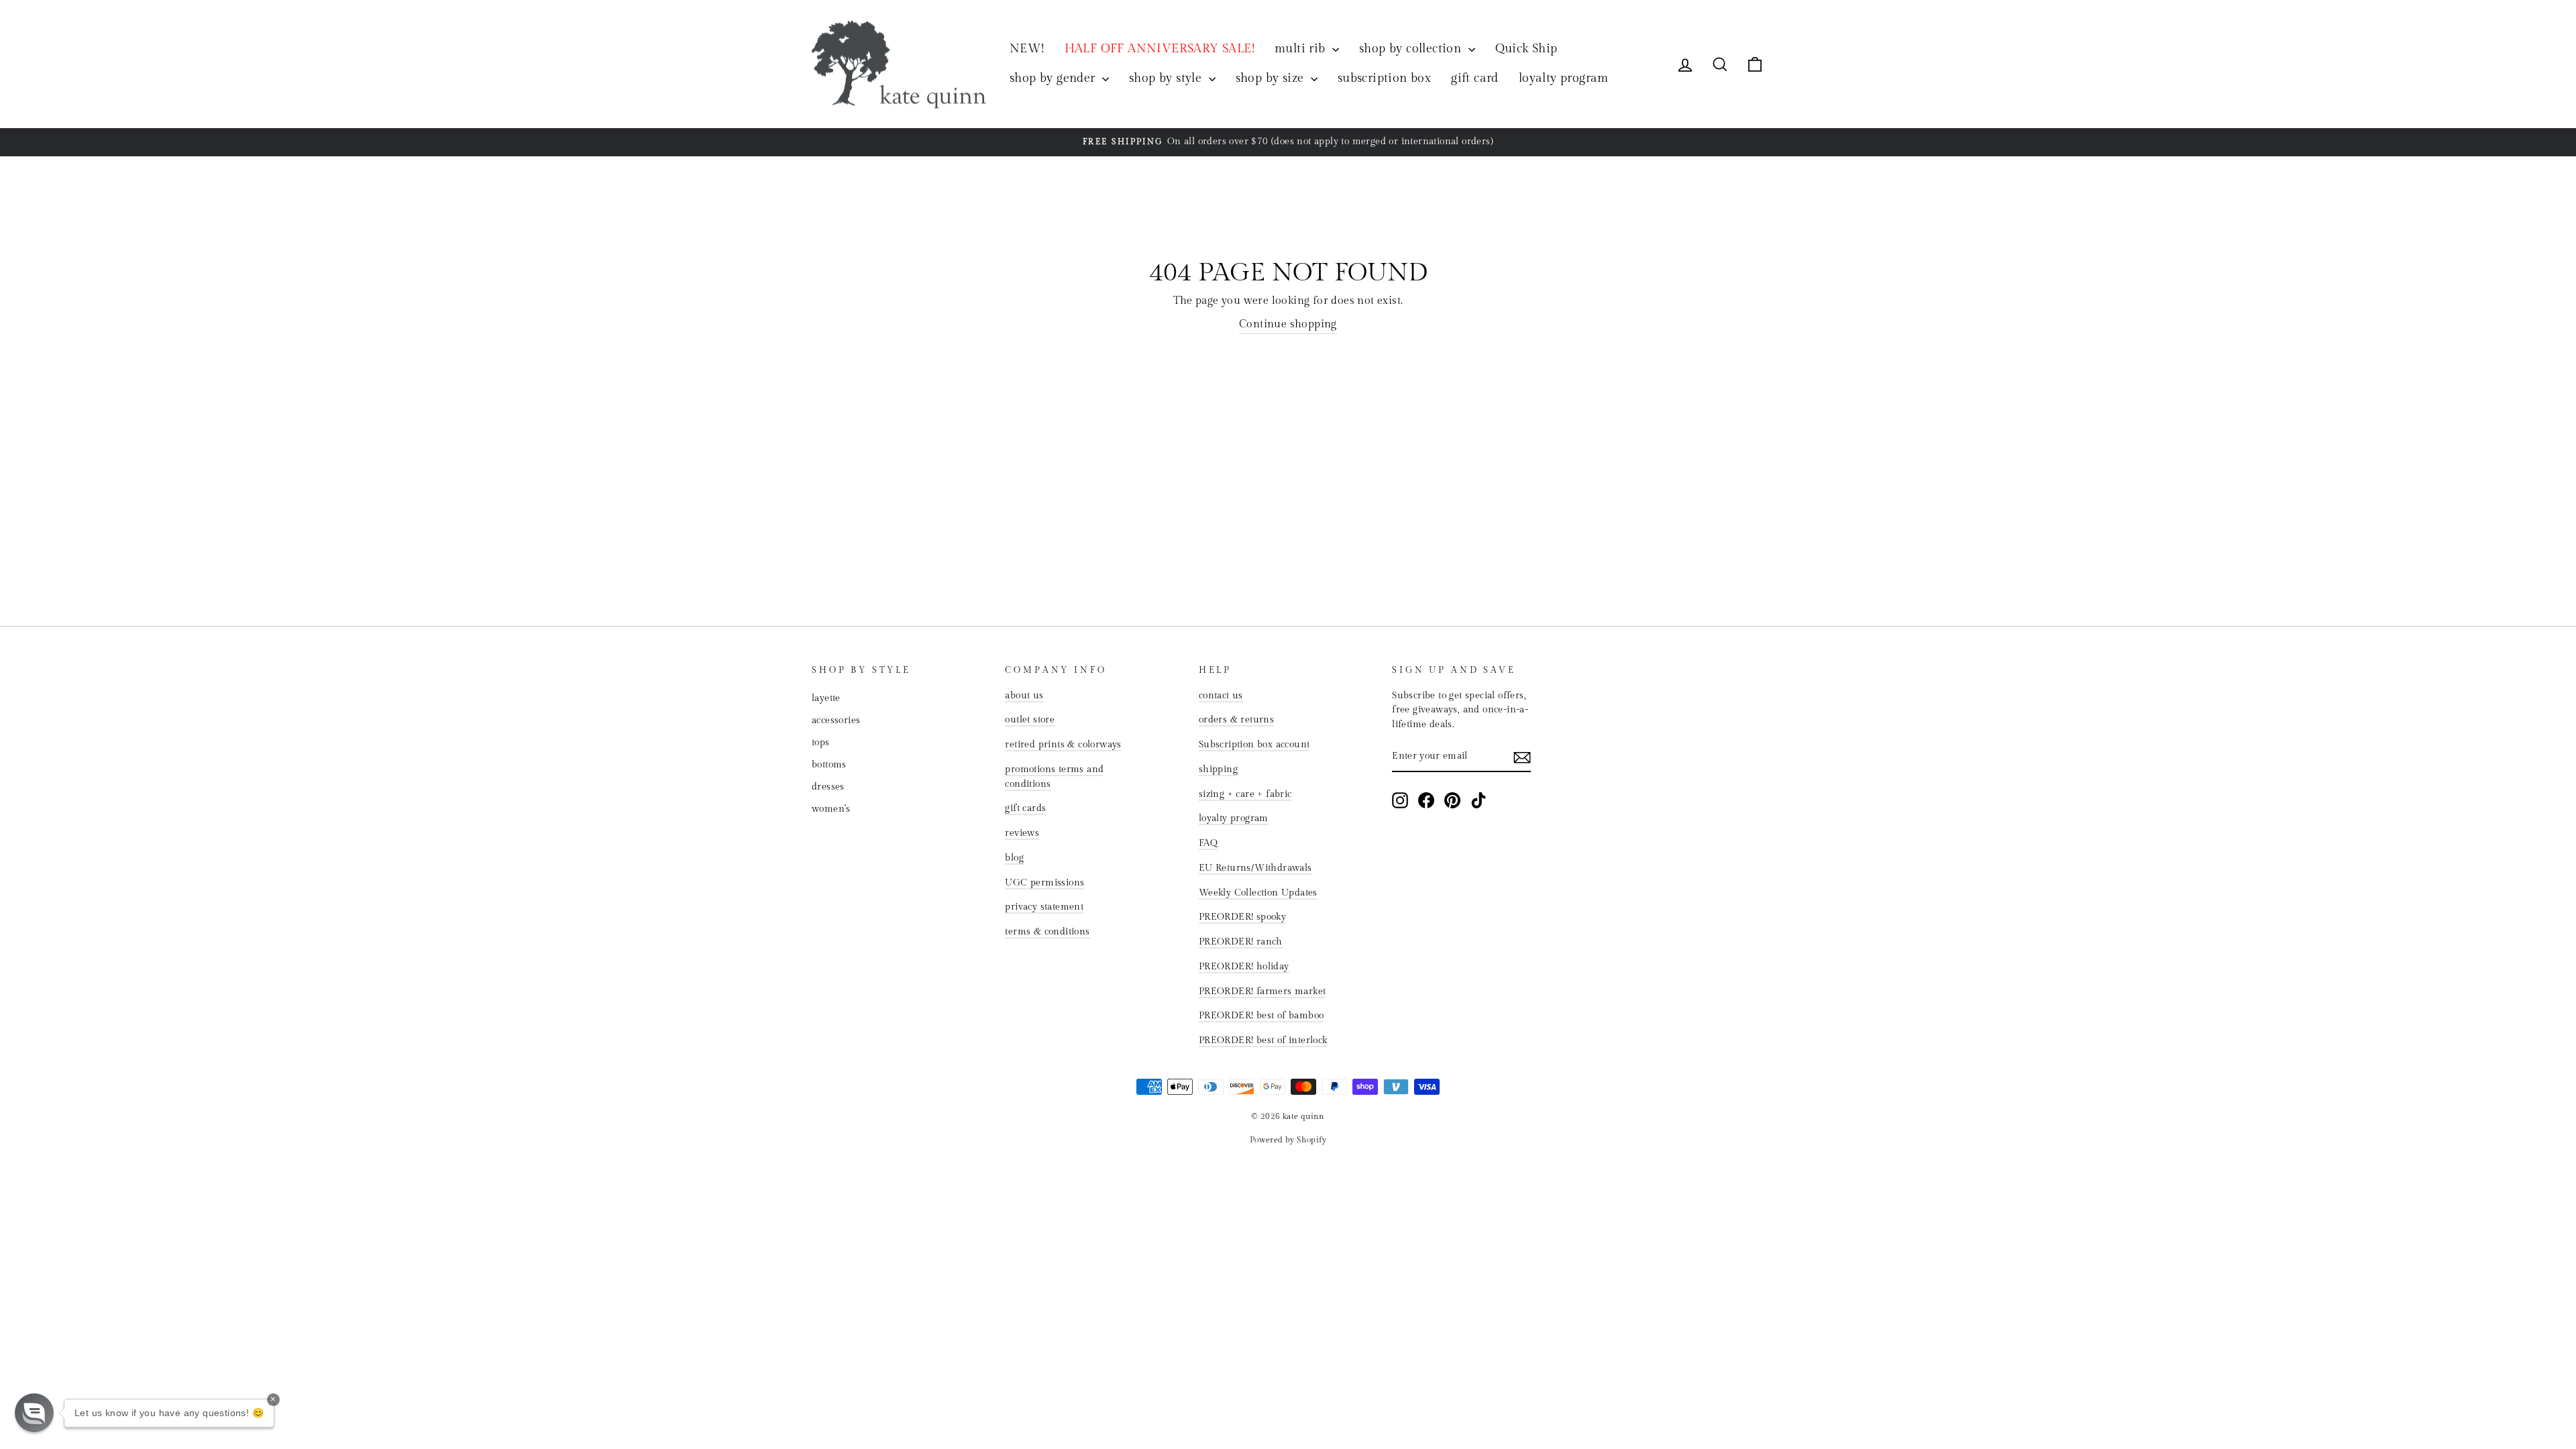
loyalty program (1564, 78)
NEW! (1027, 49)
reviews (1022, 833)
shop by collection (1412, 49)
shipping (1218, 769)
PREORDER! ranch (1241, 942)
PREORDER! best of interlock (1263, 1040)
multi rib (1302, 49)
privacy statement (1044, 907)
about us (1024, 696)
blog (1014, 858)
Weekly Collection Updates (1258, 893)
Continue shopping (1288, 324)
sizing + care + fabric (1245, 794)
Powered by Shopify (1288, 1140)
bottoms (829, 765)
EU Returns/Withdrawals (1255, 868)
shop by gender (1054, 78)
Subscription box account (1254, 745)
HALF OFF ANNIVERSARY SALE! (1160, 49)
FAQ (1208, 843)
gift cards (1025, 808)
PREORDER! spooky (1242, 917)
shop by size (1272, 78)
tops (821, 743)
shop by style (1167, 78)
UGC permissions (1044, 883)
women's (831, 809)
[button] (34, 1413)
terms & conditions (1047, 932)
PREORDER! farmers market (1263, 991)
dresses (828, 787)
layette (826, 698)
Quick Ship (1526, 49)
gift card (1475, 78)
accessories (836, 720)
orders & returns (1236, 720)
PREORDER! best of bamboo (1262, 1016)
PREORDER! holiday (1244, 967)
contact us (1221, 696)
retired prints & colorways (1063, 745)
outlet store (1030, 720)
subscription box (1384, 78)
